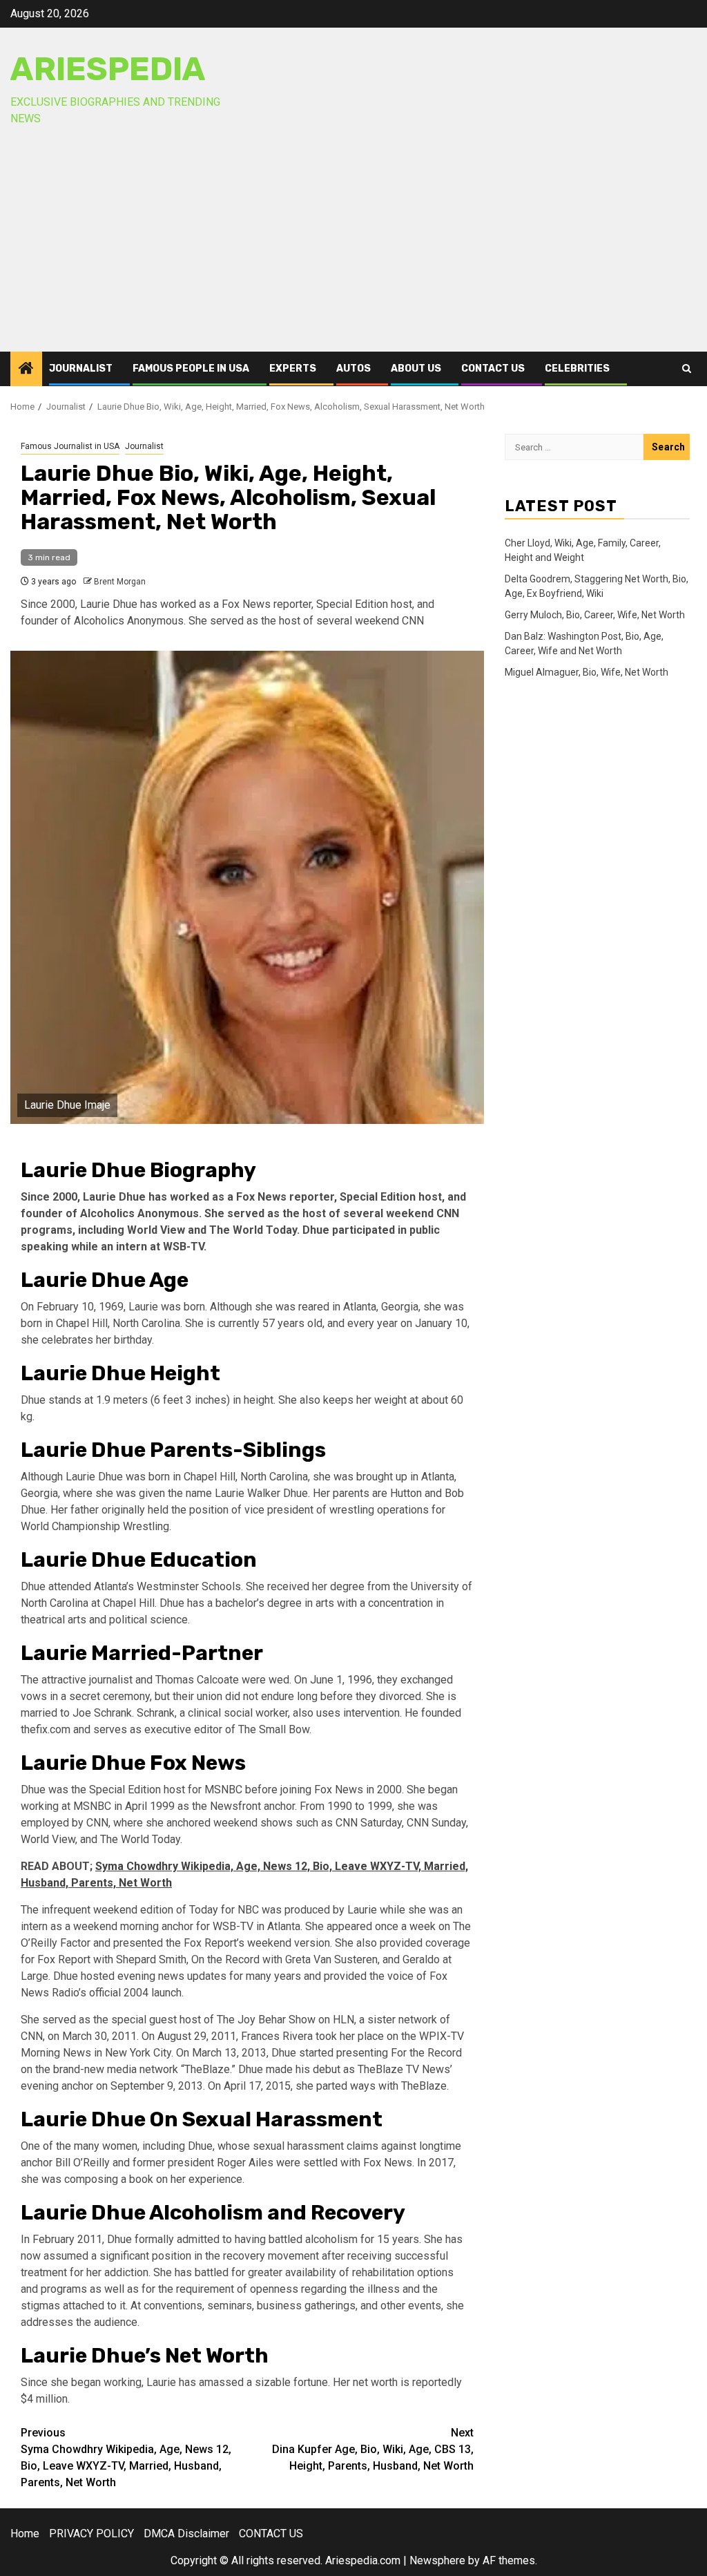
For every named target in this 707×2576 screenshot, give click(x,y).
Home (25, 2534)
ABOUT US (416, 369)
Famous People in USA (191, 369)
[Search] (687, 369)
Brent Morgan (120, 582)
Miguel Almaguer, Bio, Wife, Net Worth (587, 672)
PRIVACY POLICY (91, 2534)
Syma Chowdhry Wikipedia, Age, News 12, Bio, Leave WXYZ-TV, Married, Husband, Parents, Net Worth (126, 2458)
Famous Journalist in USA (70, 446)
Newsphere (437, 2560)
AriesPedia (108, 69)
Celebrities (577, 369)
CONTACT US (493, 369)
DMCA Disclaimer (186, 2534)
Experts (293, 369)
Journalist (81, 369)
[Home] (26, 370)
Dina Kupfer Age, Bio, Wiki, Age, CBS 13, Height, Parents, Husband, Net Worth (373, 2449)
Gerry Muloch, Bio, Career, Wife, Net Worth (595, 615)
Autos (353, 369)
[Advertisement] (353, 248)
